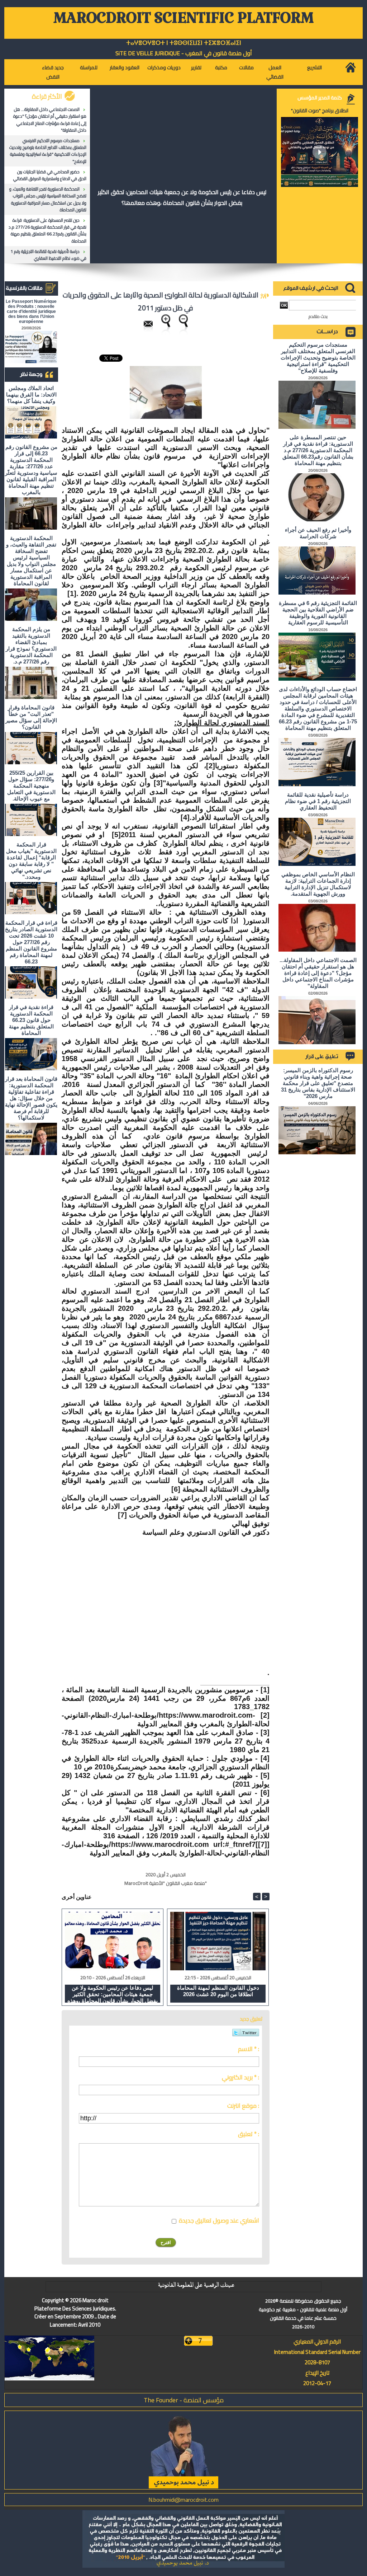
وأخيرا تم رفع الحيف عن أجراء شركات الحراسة (318, 533)
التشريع (314, 67)
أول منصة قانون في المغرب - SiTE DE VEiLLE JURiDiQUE (184, 53)
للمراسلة (89, 67)
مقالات (246, 67)
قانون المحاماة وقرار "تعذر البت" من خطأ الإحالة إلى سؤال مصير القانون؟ (31, 717)
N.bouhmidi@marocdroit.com (183, 2500)
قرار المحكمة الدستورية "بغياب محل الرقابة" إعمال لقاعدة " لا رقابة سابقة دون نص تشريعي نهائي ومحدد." (31, 861)
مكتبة (221, 67)
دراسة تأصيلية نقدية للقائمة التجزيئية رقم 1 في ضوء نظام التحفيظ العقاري (48, 255)
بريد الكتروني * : (240, 2077)
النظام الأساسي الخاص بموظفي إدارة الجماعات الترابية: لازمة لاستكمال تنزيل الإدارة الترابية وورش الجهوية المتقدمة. (318, 884)
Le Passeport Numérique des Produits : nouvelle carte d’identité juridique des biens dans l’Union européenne (31, 311)
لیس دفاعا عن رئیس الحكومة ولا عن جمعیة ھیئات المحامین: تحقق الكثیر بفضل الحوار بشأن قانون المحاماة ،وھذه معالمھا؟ (182, 197)
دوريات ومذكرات (164, 67)
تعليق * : (249, 2134)
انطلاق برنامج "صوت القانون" (320, 111)
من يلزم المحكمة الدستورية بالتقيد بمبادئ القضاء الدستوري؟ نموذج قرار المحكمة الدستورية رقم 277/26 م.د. (31, 645)
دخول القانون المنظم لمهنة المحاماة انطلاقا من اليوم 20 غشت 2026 (218, 1991)
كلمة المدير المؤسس (320, 98)
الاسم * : (249, 2049)
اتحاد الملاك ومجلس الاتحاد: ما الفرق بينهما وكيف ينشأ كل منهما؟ (31, 395)
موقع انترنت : (243, 2106)
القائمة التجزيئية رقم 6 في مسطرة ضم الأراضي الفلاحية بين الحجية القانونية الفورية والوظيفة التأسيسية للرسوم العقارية (318, 613)
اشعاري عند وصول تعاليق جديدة (219, 2220)
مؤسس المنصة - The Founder (184, 2400)
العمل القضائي (275, 72)
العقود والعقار (125, 67)
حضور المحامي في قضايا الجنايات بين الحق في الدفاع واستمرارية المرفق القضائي (50, 175)
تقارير (196, 67)
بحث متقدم (318, 316)
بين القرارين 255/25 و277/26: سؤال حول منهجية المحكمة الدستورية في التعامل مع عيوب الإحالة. (31, 786)
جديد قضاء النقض (53, 72)
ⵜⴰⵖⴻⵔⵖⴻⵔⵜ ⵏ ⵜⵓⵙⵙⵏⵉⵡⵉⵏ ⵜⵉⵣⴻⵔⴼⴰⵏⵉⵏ (184, 43)
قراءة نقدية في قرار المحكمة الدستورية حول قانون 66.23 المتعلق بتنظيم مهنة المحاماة (31, 1020)
